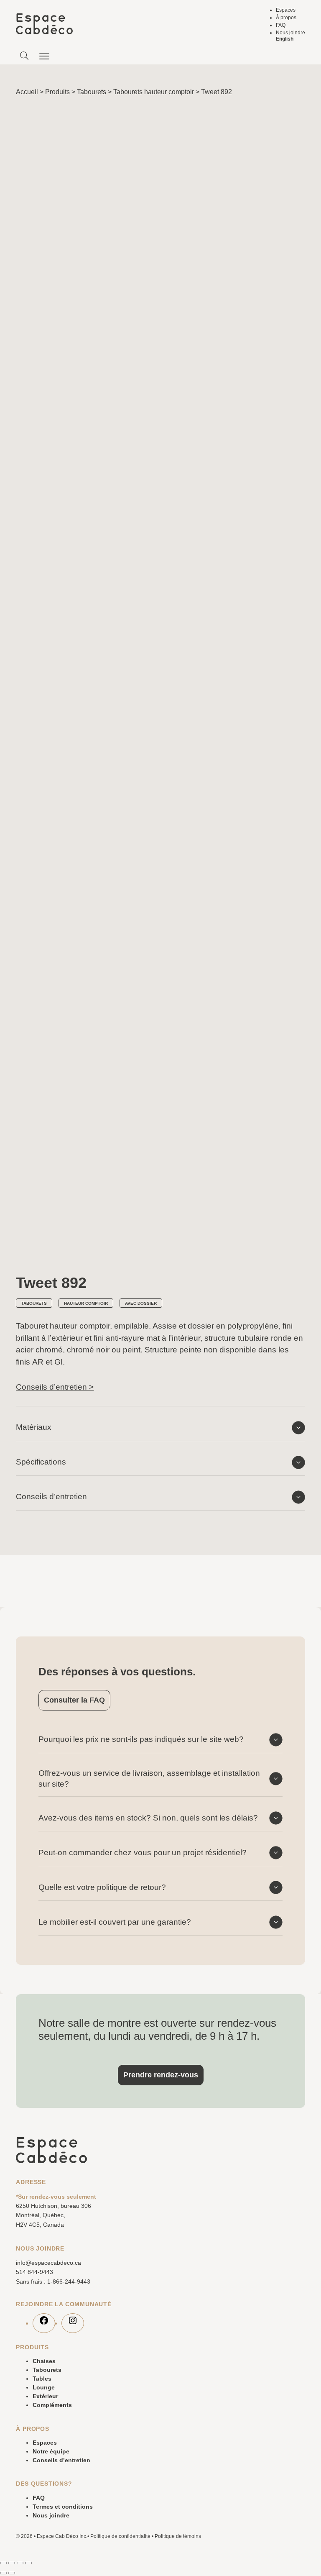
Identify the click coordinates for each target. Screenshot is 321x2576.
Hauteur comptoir (86, 1303)
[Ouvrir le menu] (45, 56)
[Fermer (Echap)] (28, 2563)
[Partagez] (20, 2563)
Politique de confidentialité (120, 2536)
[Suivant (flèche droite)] (12, 2573)
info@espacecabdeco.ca (48, 2263)
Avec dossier (141, 1303)
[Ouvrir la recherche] (24, 56)
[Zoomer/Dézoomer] (3, 2563)
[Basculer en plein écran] (12, 2563)
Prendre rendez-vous (161, 2075)
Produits (57, 92)
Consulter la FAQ (74, 1700)
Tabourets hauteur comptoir (154, 92)
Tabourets (92, 92)
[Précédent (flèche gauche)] (3, 2573)
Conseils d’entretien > (55, 1387)
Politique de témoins (178, 2536)
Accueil (27, 92)
